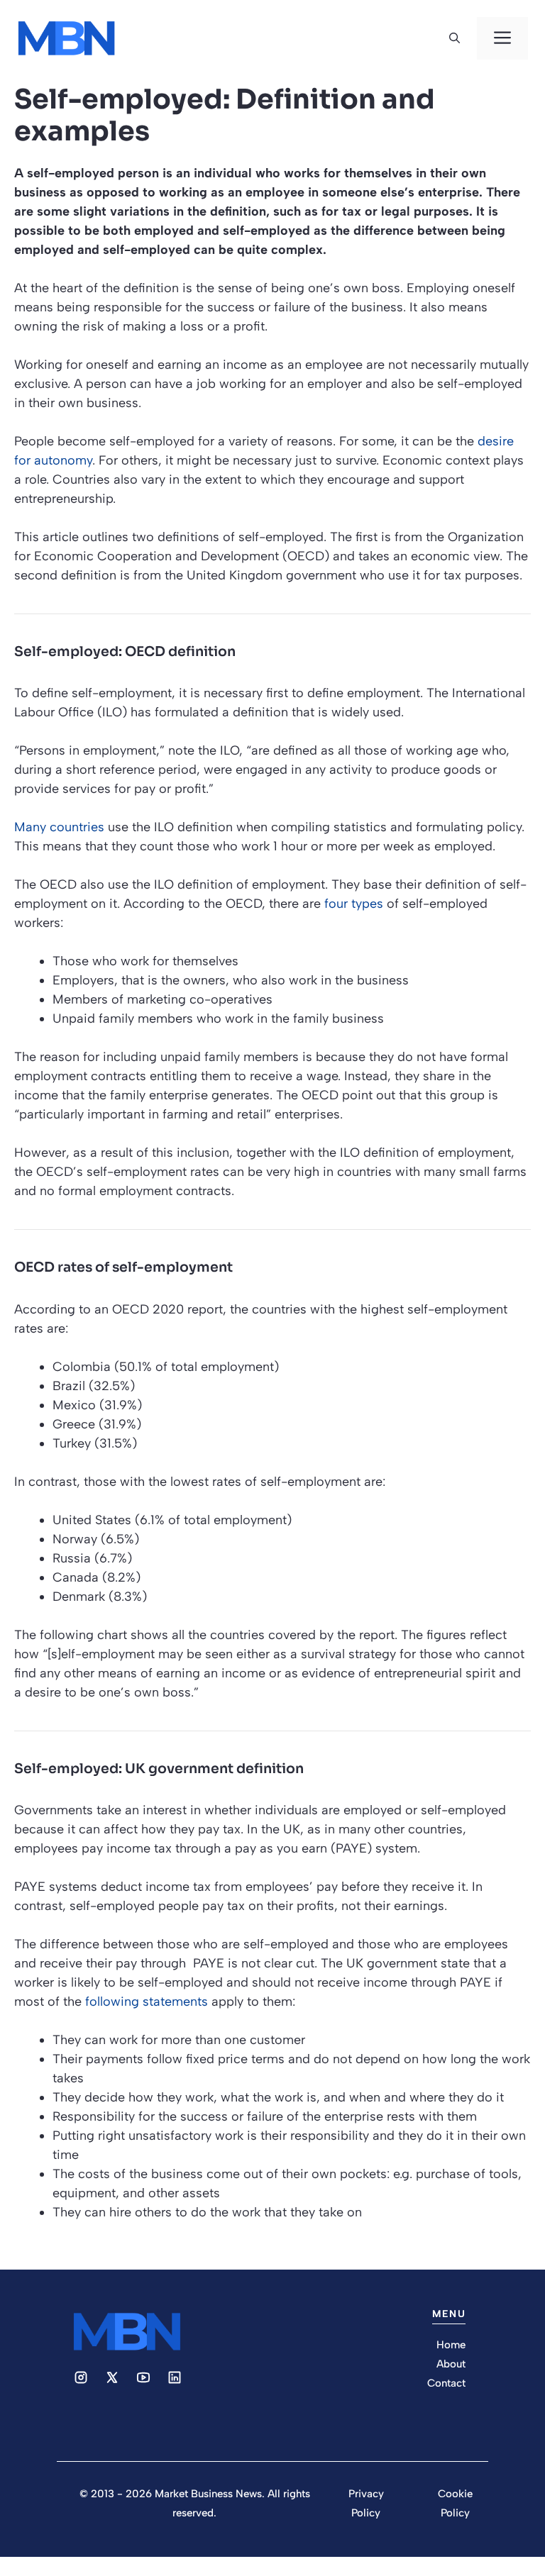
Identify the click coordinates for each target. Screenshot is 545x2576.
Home (451, 2345)
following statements (147, 2002)
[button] (455, 38)
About (451, 2364)
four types (354, 904)
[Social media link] (81, 2377)
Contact (446, 2383)
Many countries (59, 827)
